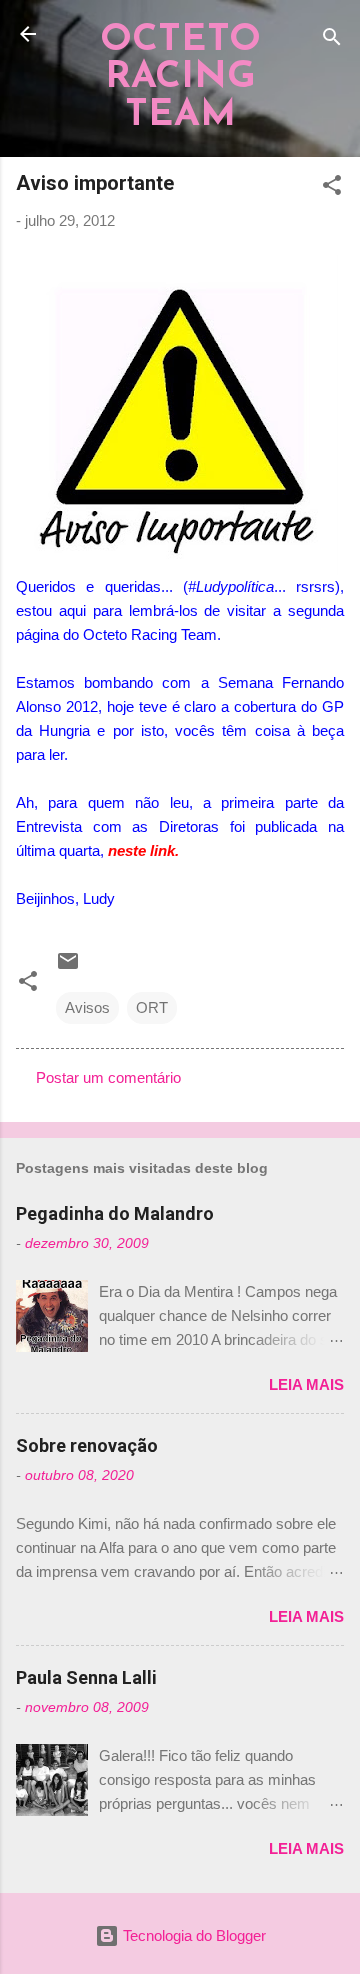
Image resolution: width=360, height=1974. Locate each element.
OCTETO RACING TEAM (180, 78)
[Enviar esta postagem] (68, 967)
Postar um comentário (108, 1077)
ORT (152, 1007)
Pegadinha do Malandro (115, 1213)
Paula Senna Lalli (86, 1677)
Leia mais (306, 1384)
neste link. (143, 850)
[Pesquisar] (332, 40)
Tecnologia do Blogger (192, 1935)
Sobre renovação (87, 1445)
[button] (332, 188)
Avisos (87, 1007)
